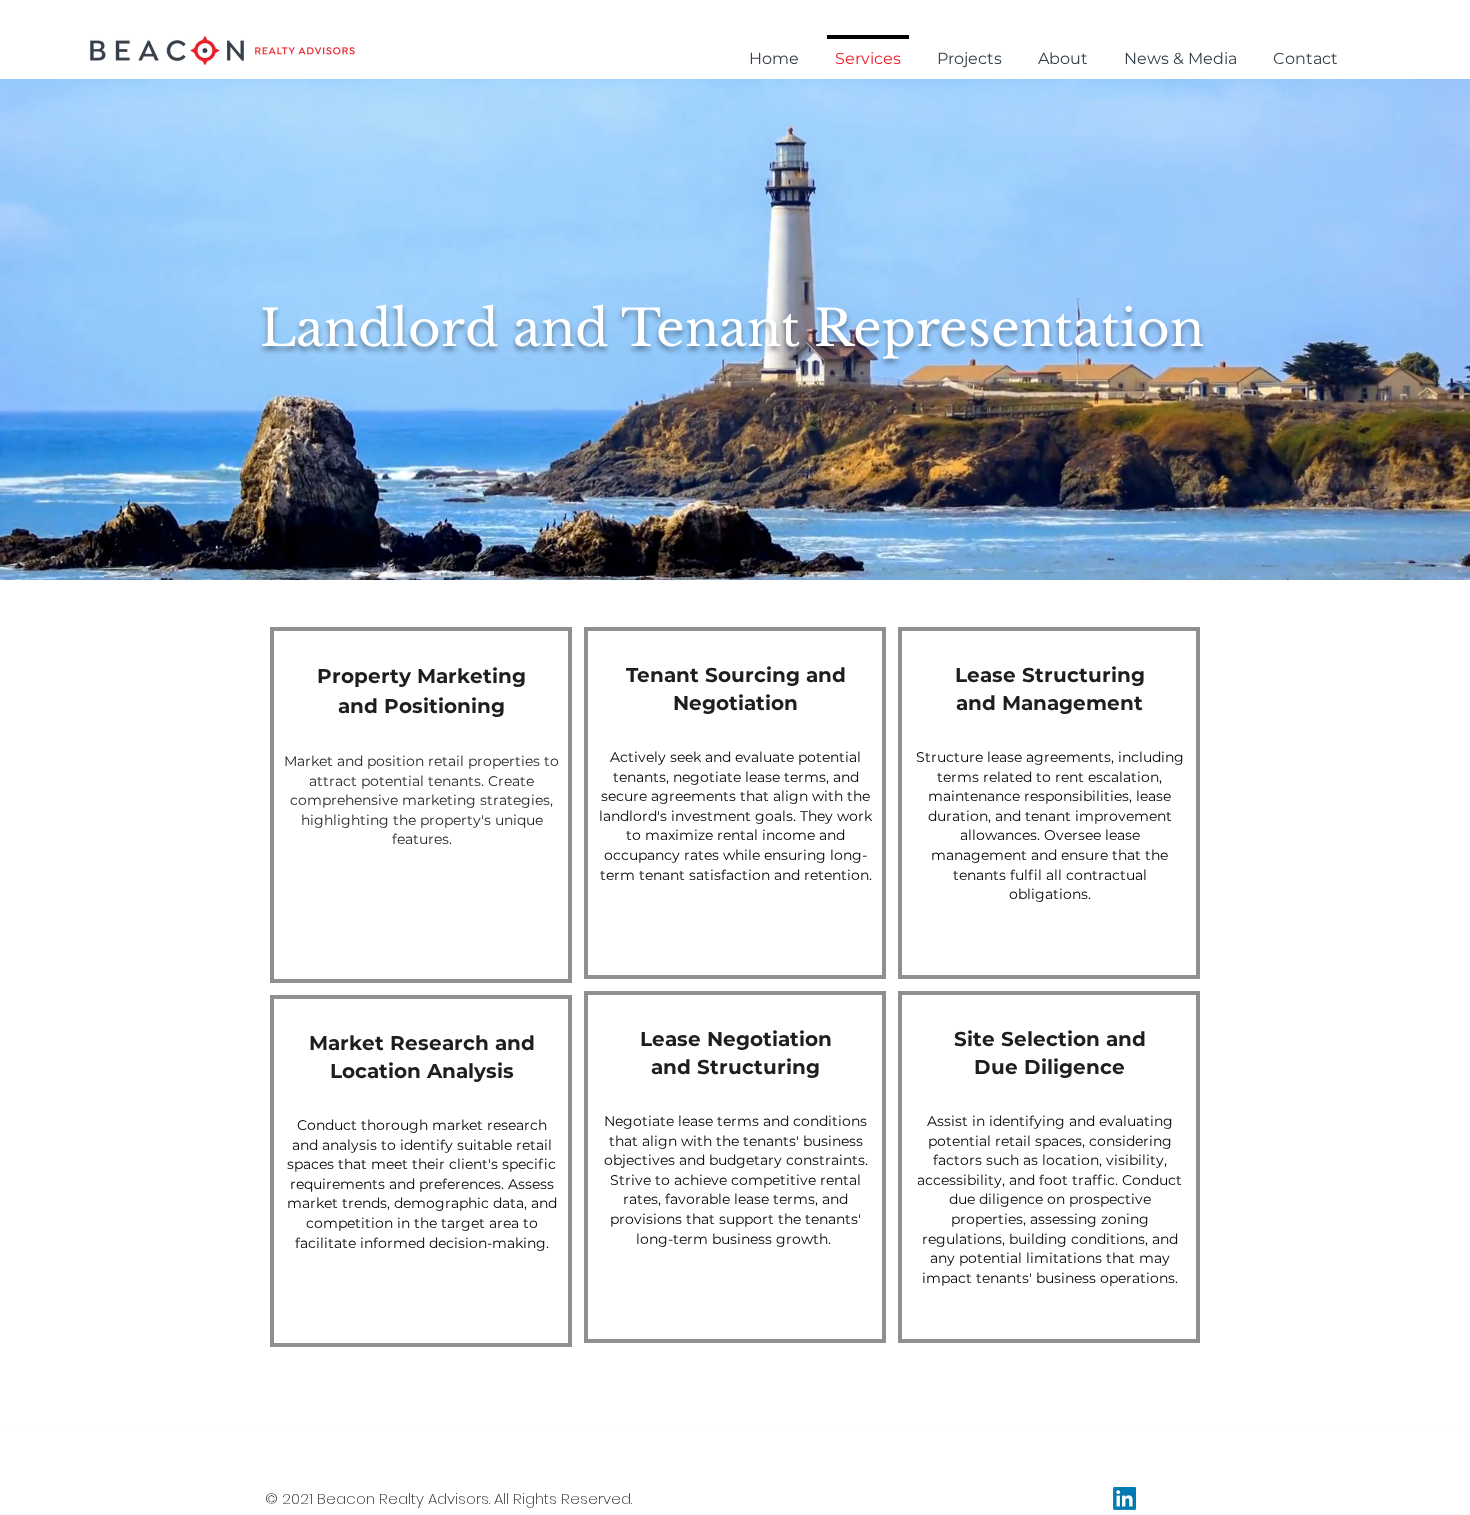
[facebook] (1124, 1498)
